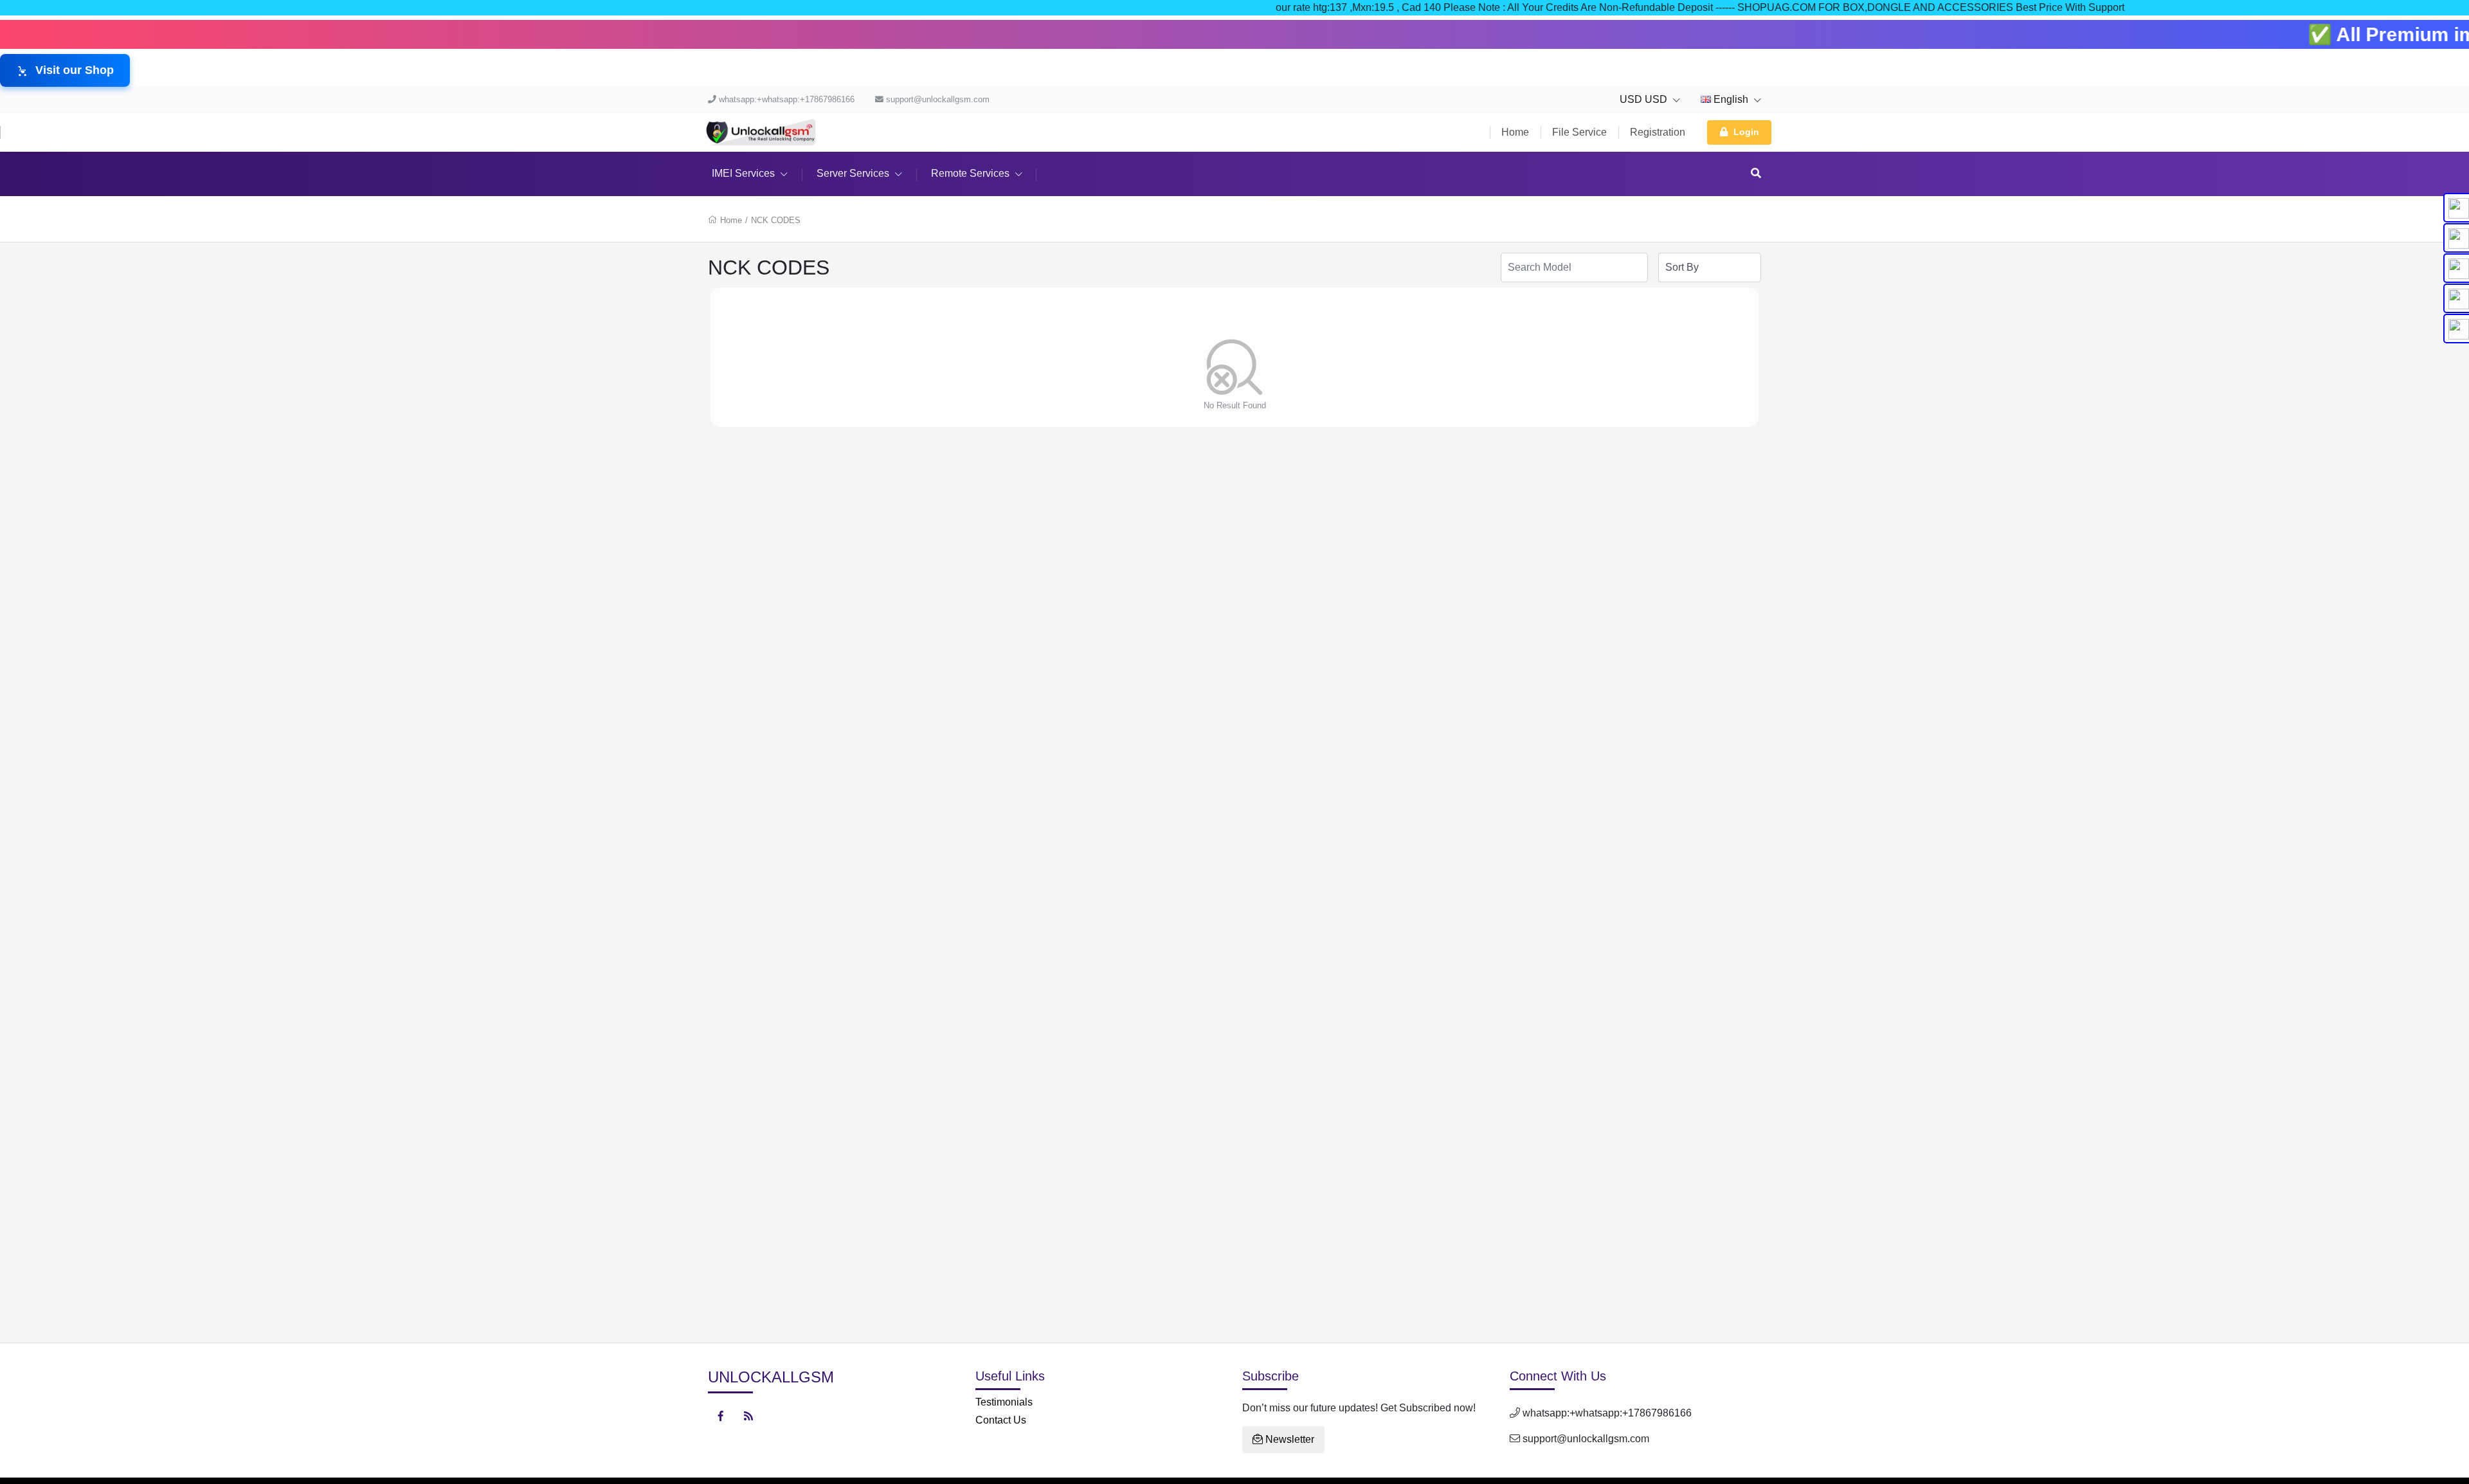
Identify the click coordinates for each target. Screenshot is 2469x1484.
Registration (1658, 132)
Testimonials (1004, 1402)
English (1731, 99)
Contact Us (1001, 1420)
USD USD (1645, 99)
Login (1746, 132)
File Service (1579, 132)
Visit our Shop (75, 70)
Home (1515, 132)
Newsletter (1289, 1439)
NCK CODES (776, 220)
